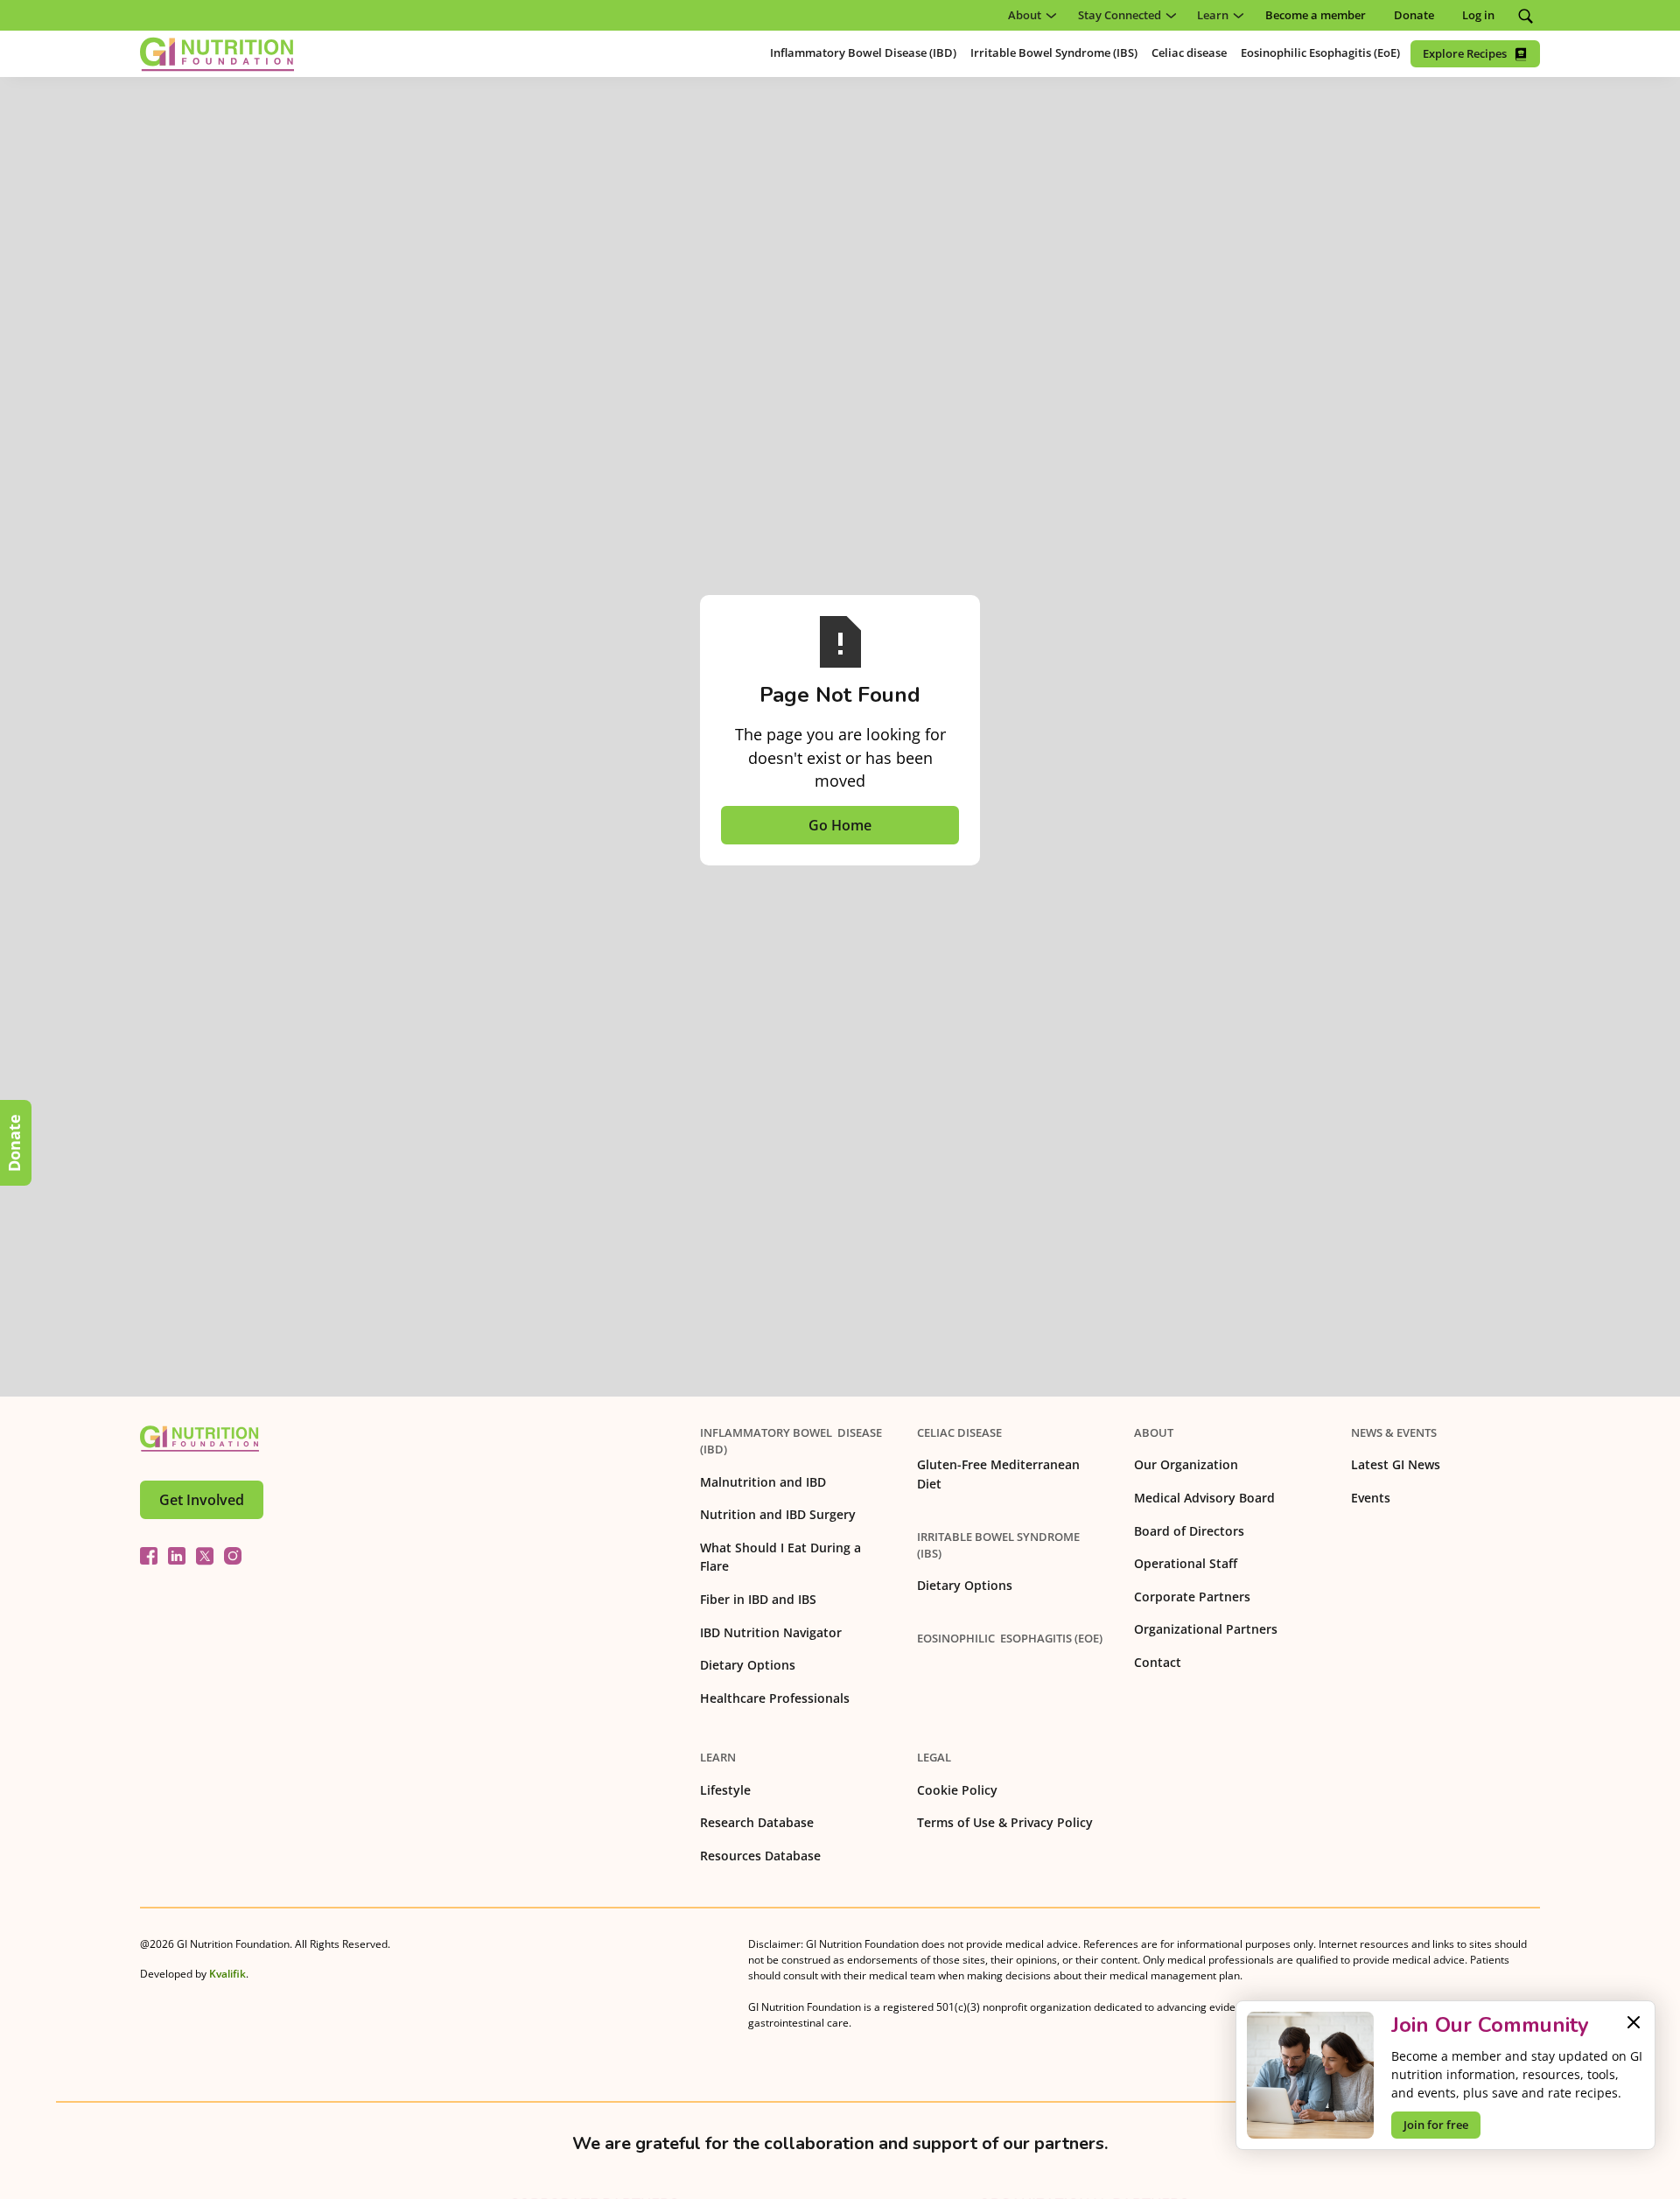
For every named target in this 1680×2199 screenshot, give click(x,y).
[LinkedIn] (177, 1556)
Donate (14, 1143)
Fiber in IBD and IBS (758, 1599)
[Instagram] (233, 1556)
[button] (1029, 15)
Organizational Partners (1206, 1629)
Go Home (840, 825)
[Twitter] (205, 1556)
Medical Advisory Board (1204, 1498)
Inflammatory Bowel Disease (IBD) (791, 1441)
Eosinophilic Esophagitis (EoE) (1010, 1638)
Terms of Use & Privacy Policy (1005, 1822)
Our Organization (1186, 1464)
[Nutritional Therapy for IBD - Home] (217, 54)
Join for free (1436, 2125)
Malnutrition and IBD (763, 1482)
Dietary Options (748, 1665)
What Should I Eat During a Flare (780, 1557)
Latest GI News (1396, 1464)
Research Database (757, 1822)
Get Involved (202, 1500)
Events (1371, 1498)
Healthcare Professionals (775, 1698)
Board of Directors (1189, 1531)
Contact (1158, 1662)
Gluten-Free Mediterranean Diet (998, 1474)
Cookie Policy (957, 1790)
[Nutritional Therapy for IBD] (199, 1439)
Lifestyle (725, 1790)
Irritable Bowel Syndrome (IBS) (998, 1545)
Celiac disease (959, 1432)
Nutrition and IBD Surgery (778, 1514)
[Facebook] (149, 1556)
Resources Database (760, 1856)
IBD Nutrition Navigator (771, 1632)
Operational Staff (1186, 1563)
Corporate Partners (1192, 1597)
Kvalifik (227, 1974)
